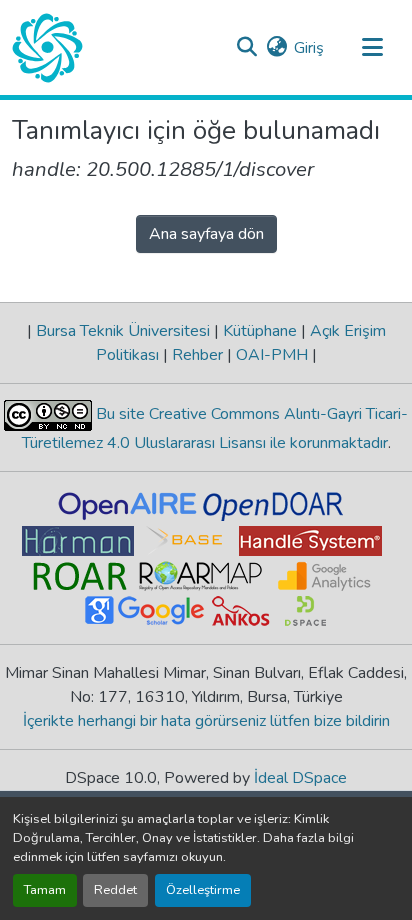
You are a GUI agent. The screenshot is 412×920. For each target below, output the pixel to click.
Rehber (197, 355)
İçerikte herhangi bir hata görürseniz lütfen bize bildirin (206, 721)
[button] (47, 48)
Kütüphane (260, 331)
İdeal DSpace (300, 778)
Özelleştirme (203, 890)
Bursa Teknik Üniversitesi (123, 331)
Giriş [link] (309, 48)
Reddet (115, 890)
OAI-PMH (272, 355)
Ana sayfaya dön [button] (206, 234)
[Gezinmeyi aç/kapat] (372, 48)
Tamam (45, 890)
